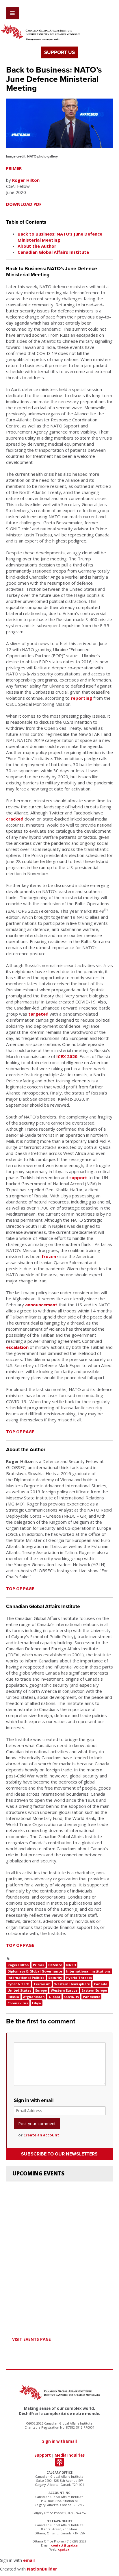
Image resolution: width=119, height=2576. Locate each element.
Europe (41, 1990)
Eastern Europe (94, 1990)
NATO (71, 1965)
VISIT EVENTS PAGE (31, 2339)
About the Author (37, 246)
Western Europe (64, 1990)
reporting (81, 698)
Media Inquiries (70, 2455)
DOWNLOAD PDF (24, 204)
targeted (38, 1014)
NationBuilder (42, 2569)
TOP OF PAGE (20, 1431)
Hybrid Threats (79, 1978)
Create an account (41, 2135)
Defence (55, 1965)
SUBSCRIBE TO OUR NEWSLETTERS (59, 2154)
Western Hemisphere (72, 1984)
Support (43, 2455)
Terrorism (42, 1984)
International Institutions (88, 1971)
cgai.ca (64, 2549)
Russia (13, 1997)
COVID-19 (71, 1997)
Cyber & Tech (18, 1984)
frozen (49, 1256)
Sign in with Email (59, 2441)
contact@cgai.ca (64, 2545)
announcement (41, 1305)
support (78, 1177)
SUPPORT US (59, 52)
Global (54, 1997)
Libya (37, 2003)
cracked (15, 819)
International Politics (26, 1978)
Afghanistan (34, 1997)
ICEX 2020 (67, 1056)
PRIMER (14, 168)
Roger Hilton (26, 180)
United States (19, 1990)
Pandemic (91, 1997)
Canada (101, 1984)
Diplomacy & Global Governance (35, 1971)
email (29, 2560)
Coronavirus (18, 2003)
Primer (39, 1965)
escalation (17, 1347)
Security (55, 1978)
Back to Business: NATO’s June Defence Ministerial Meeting (60, 237)
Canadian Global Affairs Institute (53, 252)
